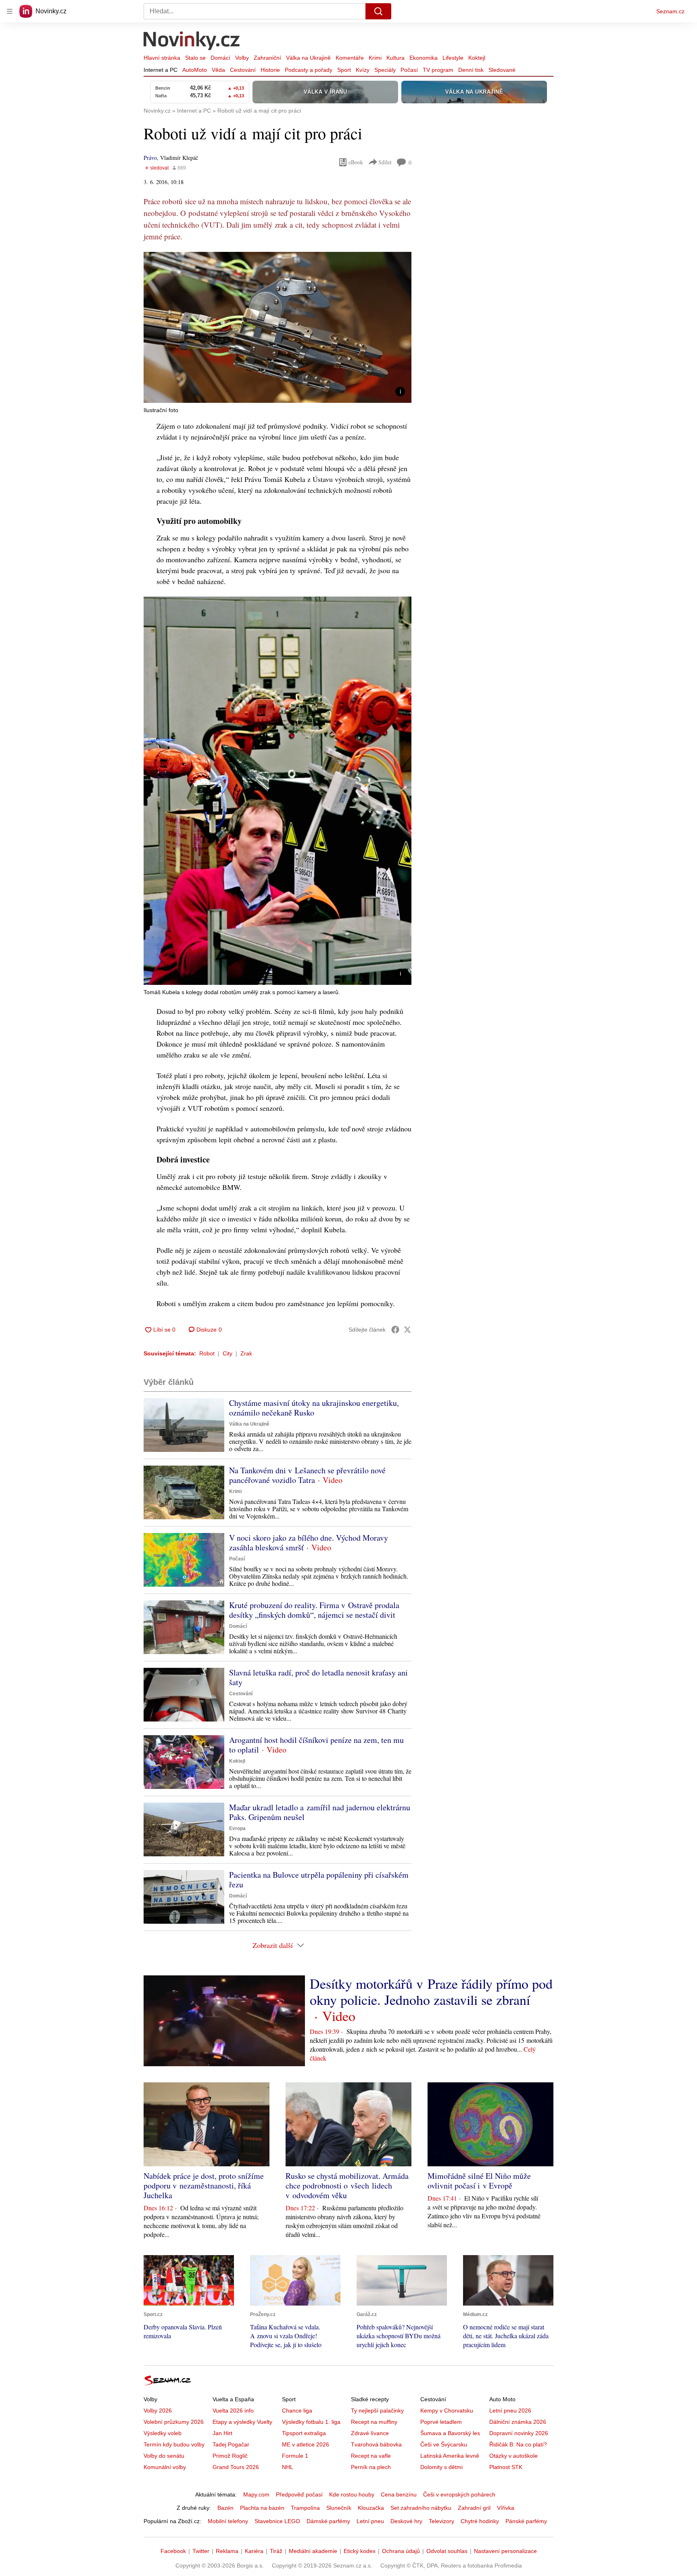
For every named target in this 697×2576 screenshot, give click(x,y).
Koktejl (477, 58)
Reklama (227, 2551)
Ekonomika (424, 58)
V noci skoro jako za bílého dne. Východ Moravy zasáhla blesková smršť (309, 1542)
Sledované (502, 70)
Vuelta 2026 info (233, 2411)
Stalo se (195, 58)
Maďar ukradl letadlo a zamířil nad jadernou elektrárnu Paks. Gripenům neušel (320, 1812)
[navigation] (10, 11)
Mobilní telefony (228, 2521)
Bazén (225, 2508)
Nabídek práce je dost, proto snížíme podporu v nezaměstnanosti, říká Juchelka (204, 2185)
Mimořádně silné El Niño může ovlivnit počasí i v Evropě (479, 2181)
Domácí (220, 58)
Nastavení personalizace (505, 2551)
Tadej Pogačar (231, 2444)
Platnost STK (506, 2467)
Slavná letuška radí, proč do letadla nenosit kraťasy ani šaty (318, 1677)
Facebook (173, 2551)
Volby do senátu (164, 2456)
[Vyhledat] (378, 11)
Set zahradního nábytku (421, 2508)
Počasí (409, 70)
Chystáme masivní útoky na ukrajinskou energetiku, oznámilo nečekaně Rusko (314, 1408)
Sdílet (385, 162)
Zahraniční (267, 58)
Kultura (395, 58)
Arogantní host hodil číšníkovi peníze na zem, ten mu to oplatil (316, 1745)
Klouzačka (371, 2508)
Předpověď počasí (299, 2494)
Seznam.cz (670, 11)
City (227, 1353)
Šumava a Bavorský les (450, 2433)
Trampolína (305, 2508)
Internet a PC (161, 70)
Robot (207, 1353)
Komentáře (350, 58)
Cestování (243, 70)
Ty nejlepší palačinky (377, 2411)
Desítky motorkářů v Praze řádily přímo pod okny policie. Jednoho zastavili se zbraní (431, 1992)
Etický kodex (360, 2551)
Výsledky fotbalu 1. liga (311, 2422)
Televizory (441, 2521)
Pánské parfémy (526, 2521)
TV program (438, 70)
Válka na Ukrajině (308, 58)
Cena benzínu (399, 2494)
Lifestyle (453, 58)
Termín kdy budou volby (174, 2444)
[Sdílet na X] (407, 1330)
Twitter (201, 2551)
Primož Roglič (230, 2456)
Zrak (246, 1353)
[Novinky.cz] (192, 42)
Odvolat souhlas (447, 2551)
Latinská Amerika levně (450, 2456)
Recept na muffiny (374, 2422)
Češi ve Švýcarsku (444, 2444)
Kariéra (254, 2551)
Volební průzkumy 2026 (174, 2422)
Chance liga (297, 2411)
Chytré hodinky (480, 2521)
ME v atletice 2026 (306, 2444)
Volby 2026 (158, 2411)
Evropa (237, 1828)
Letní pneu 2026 (510, 2411)
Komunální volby (165, 2467)
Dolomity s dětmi (441, 2467)
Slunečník (339, 2508)
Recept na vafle (371, 2456)
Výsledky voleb (163, 2433)
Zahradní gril (474, 2508)
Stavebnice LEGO (277, 2521)
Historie (270, 70)
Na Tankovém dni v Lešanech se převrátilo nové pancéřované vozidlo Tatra (307, 1475)
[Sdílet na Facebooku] (395, 1330)
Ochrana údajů (401, 2551)
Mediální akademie (313, 2551)
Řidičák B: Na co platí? (518, 2444)
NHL (288, 2467)
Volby (242, 58)
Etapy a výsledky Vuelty (242, 2422)
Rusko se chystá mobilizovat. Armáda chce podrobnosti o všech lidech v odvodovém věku (347, 2185)
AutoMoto (195, 70)
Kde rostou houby (352, 2494)
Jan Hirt (222, 2433)
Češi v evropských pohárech (459, 2494)
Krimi (375, 58)
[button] (278, 327)
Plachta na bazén (262, 2508)
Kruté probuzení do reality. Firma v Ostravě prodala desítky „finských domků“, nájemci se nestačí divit (314, 1610)
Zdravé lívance (370, 2433)
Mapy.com (256, 2494)
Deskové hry (406, 2521)
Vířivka (506, 2508)
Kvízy (363, 70)
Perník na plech (371, 2467)
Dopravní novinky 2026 (519, 2433)
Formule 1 (295, 2456)
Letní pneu (370, 2521)
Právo (150, 158)
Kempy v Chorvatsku (447, 2411)
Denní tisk (471, 70)
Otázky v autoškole (513, 2456)
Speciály (385, 70)
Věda (218, 70)
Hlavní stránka (162, 58)
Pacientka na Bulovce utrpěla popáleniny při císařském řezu (319, 1880)
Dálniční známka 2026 (518, 2422)
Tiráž (276, 2551)
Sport (344, 70)
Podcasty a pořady (309, 70)
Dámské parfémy (328, 2521)
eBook (356, 162)
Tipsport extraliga (304, 2433)
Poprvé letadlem (441, 2422)
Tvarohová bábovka (376, 2444)
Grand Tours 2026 (236, 2467)
